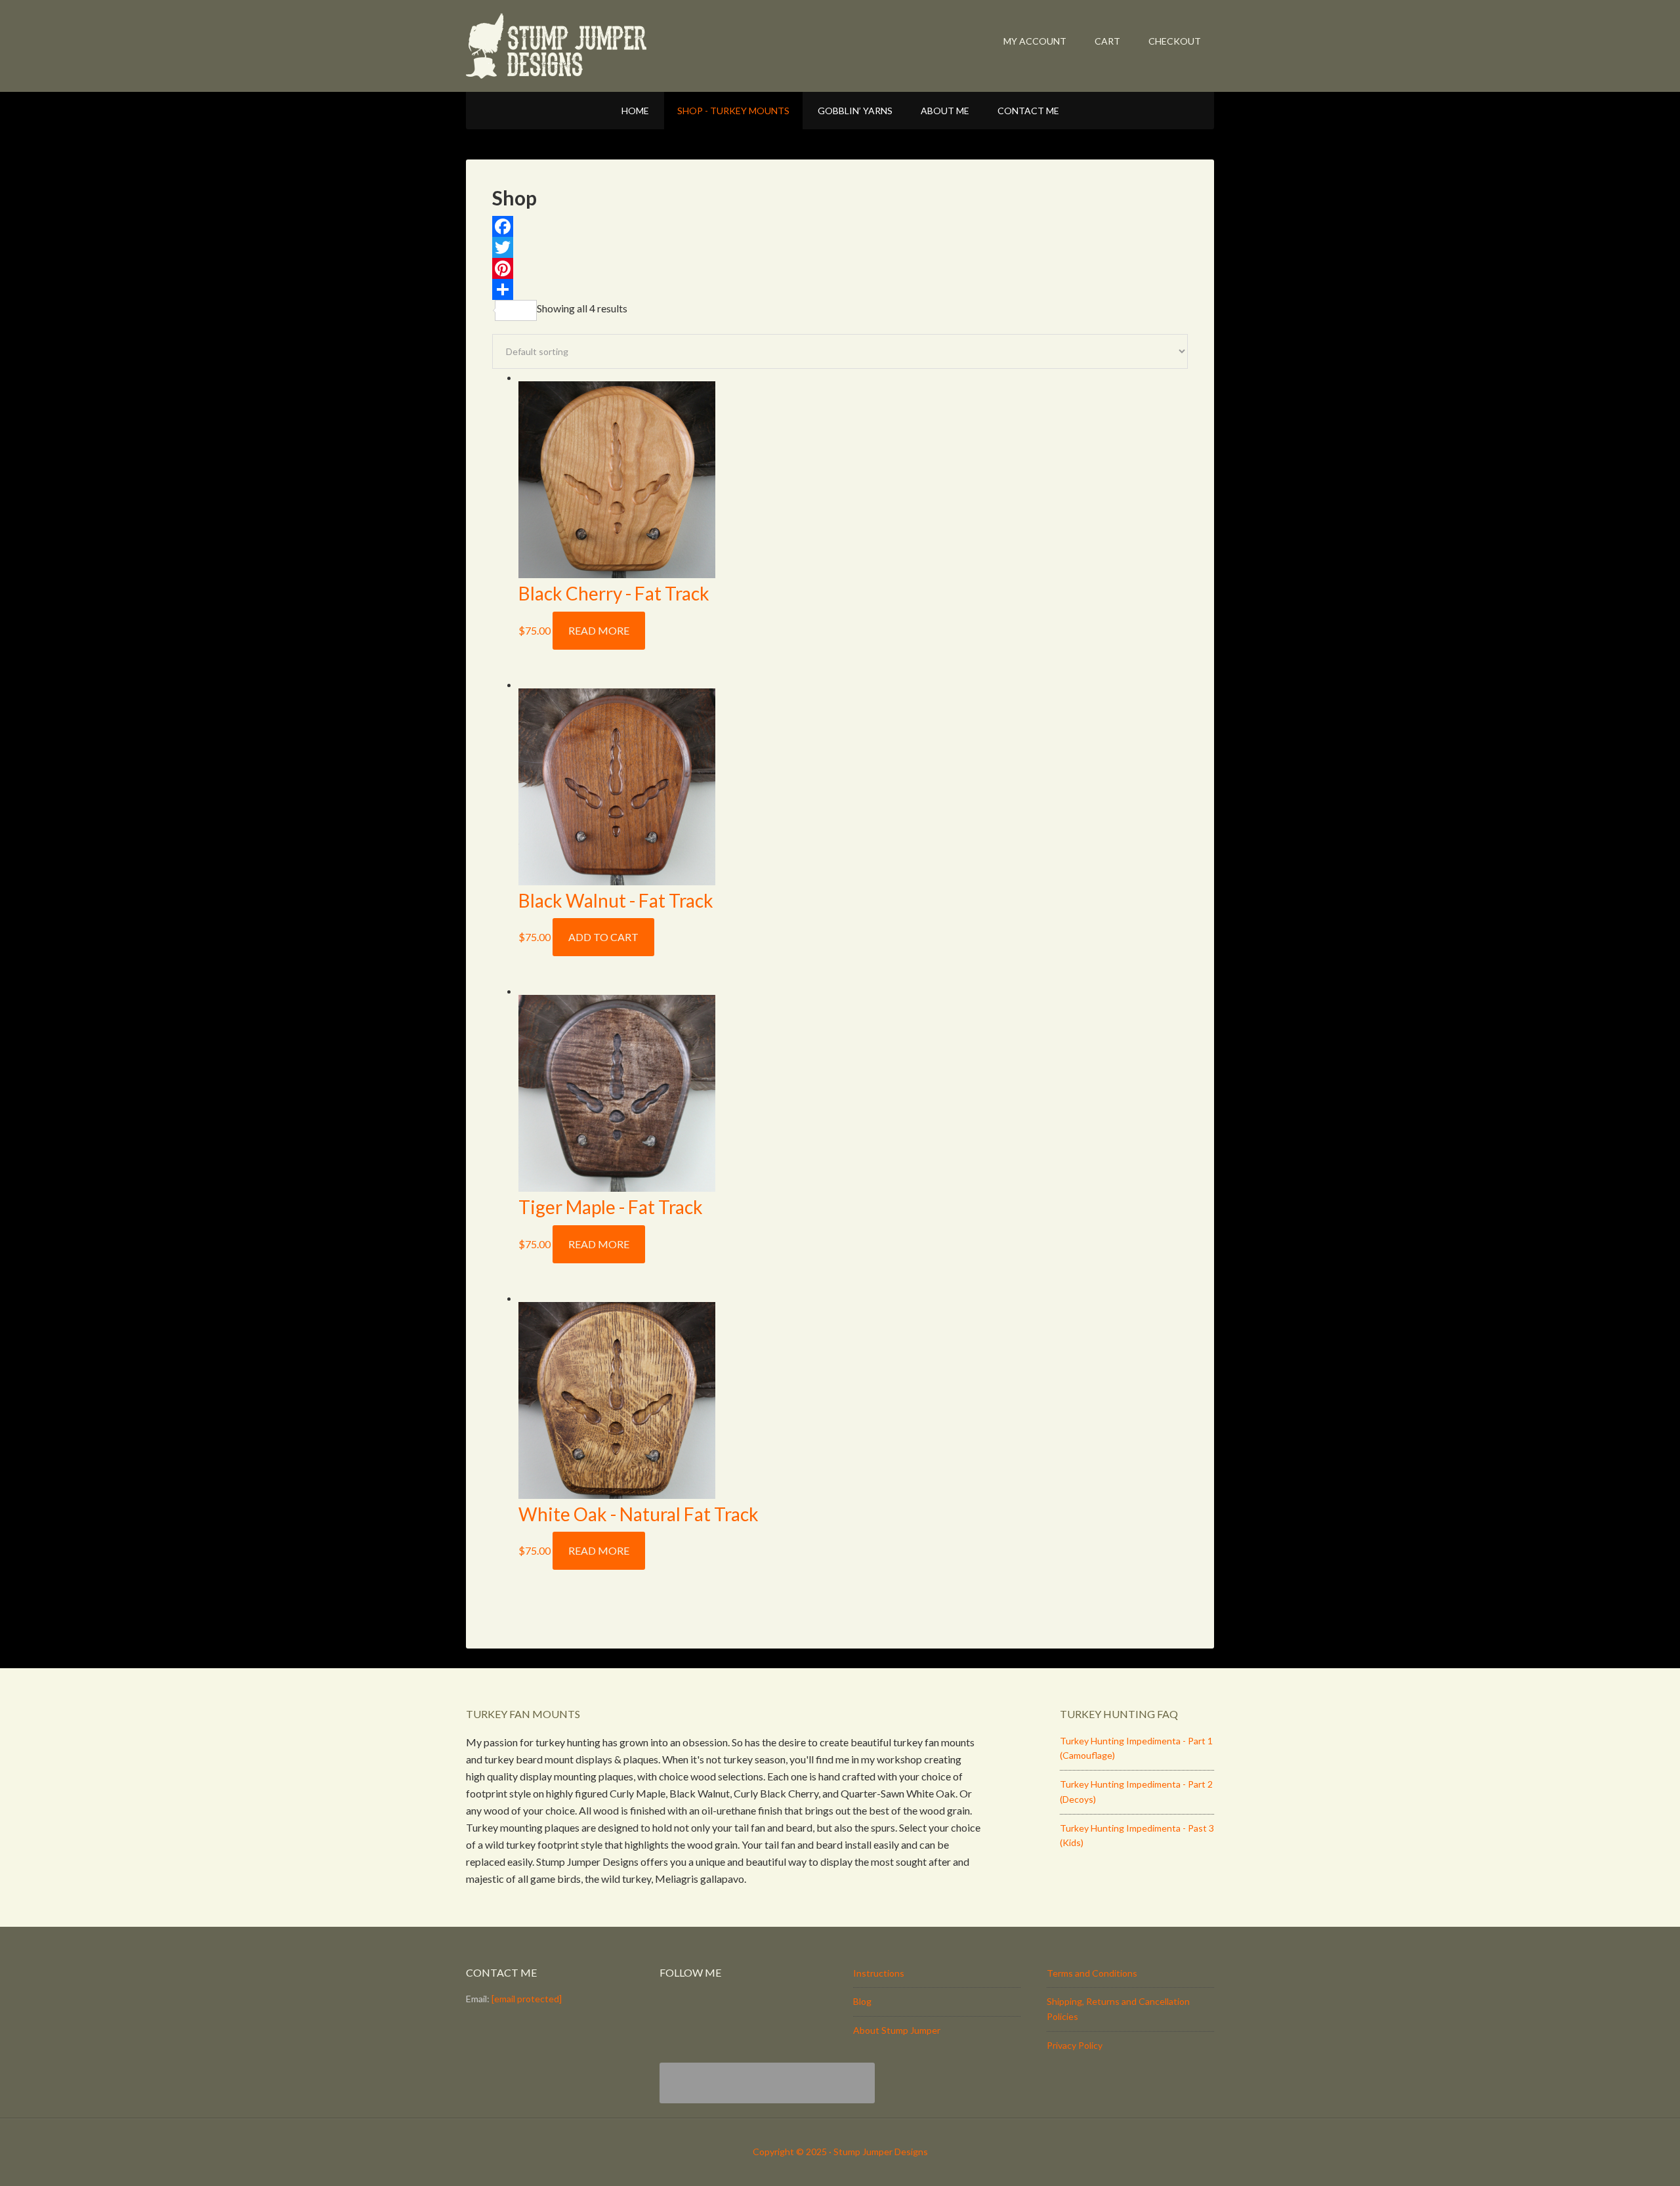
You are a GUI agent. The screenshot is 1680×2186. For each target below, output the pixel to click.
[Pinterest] (840, 268)
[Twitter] (840, 247)
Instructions (879, 1973)
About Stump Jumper (897, 2030)
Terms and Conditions (1092, 1973)
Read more (599, 630)
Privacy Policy (1075, 2045)
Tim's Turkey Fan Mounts (597, 46)
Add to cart (603, 937)
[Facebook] (840, 226)
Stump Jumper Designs (881, 2152)
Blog (862, 2001)
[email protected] (527, 1999)
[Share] (840, 289)
